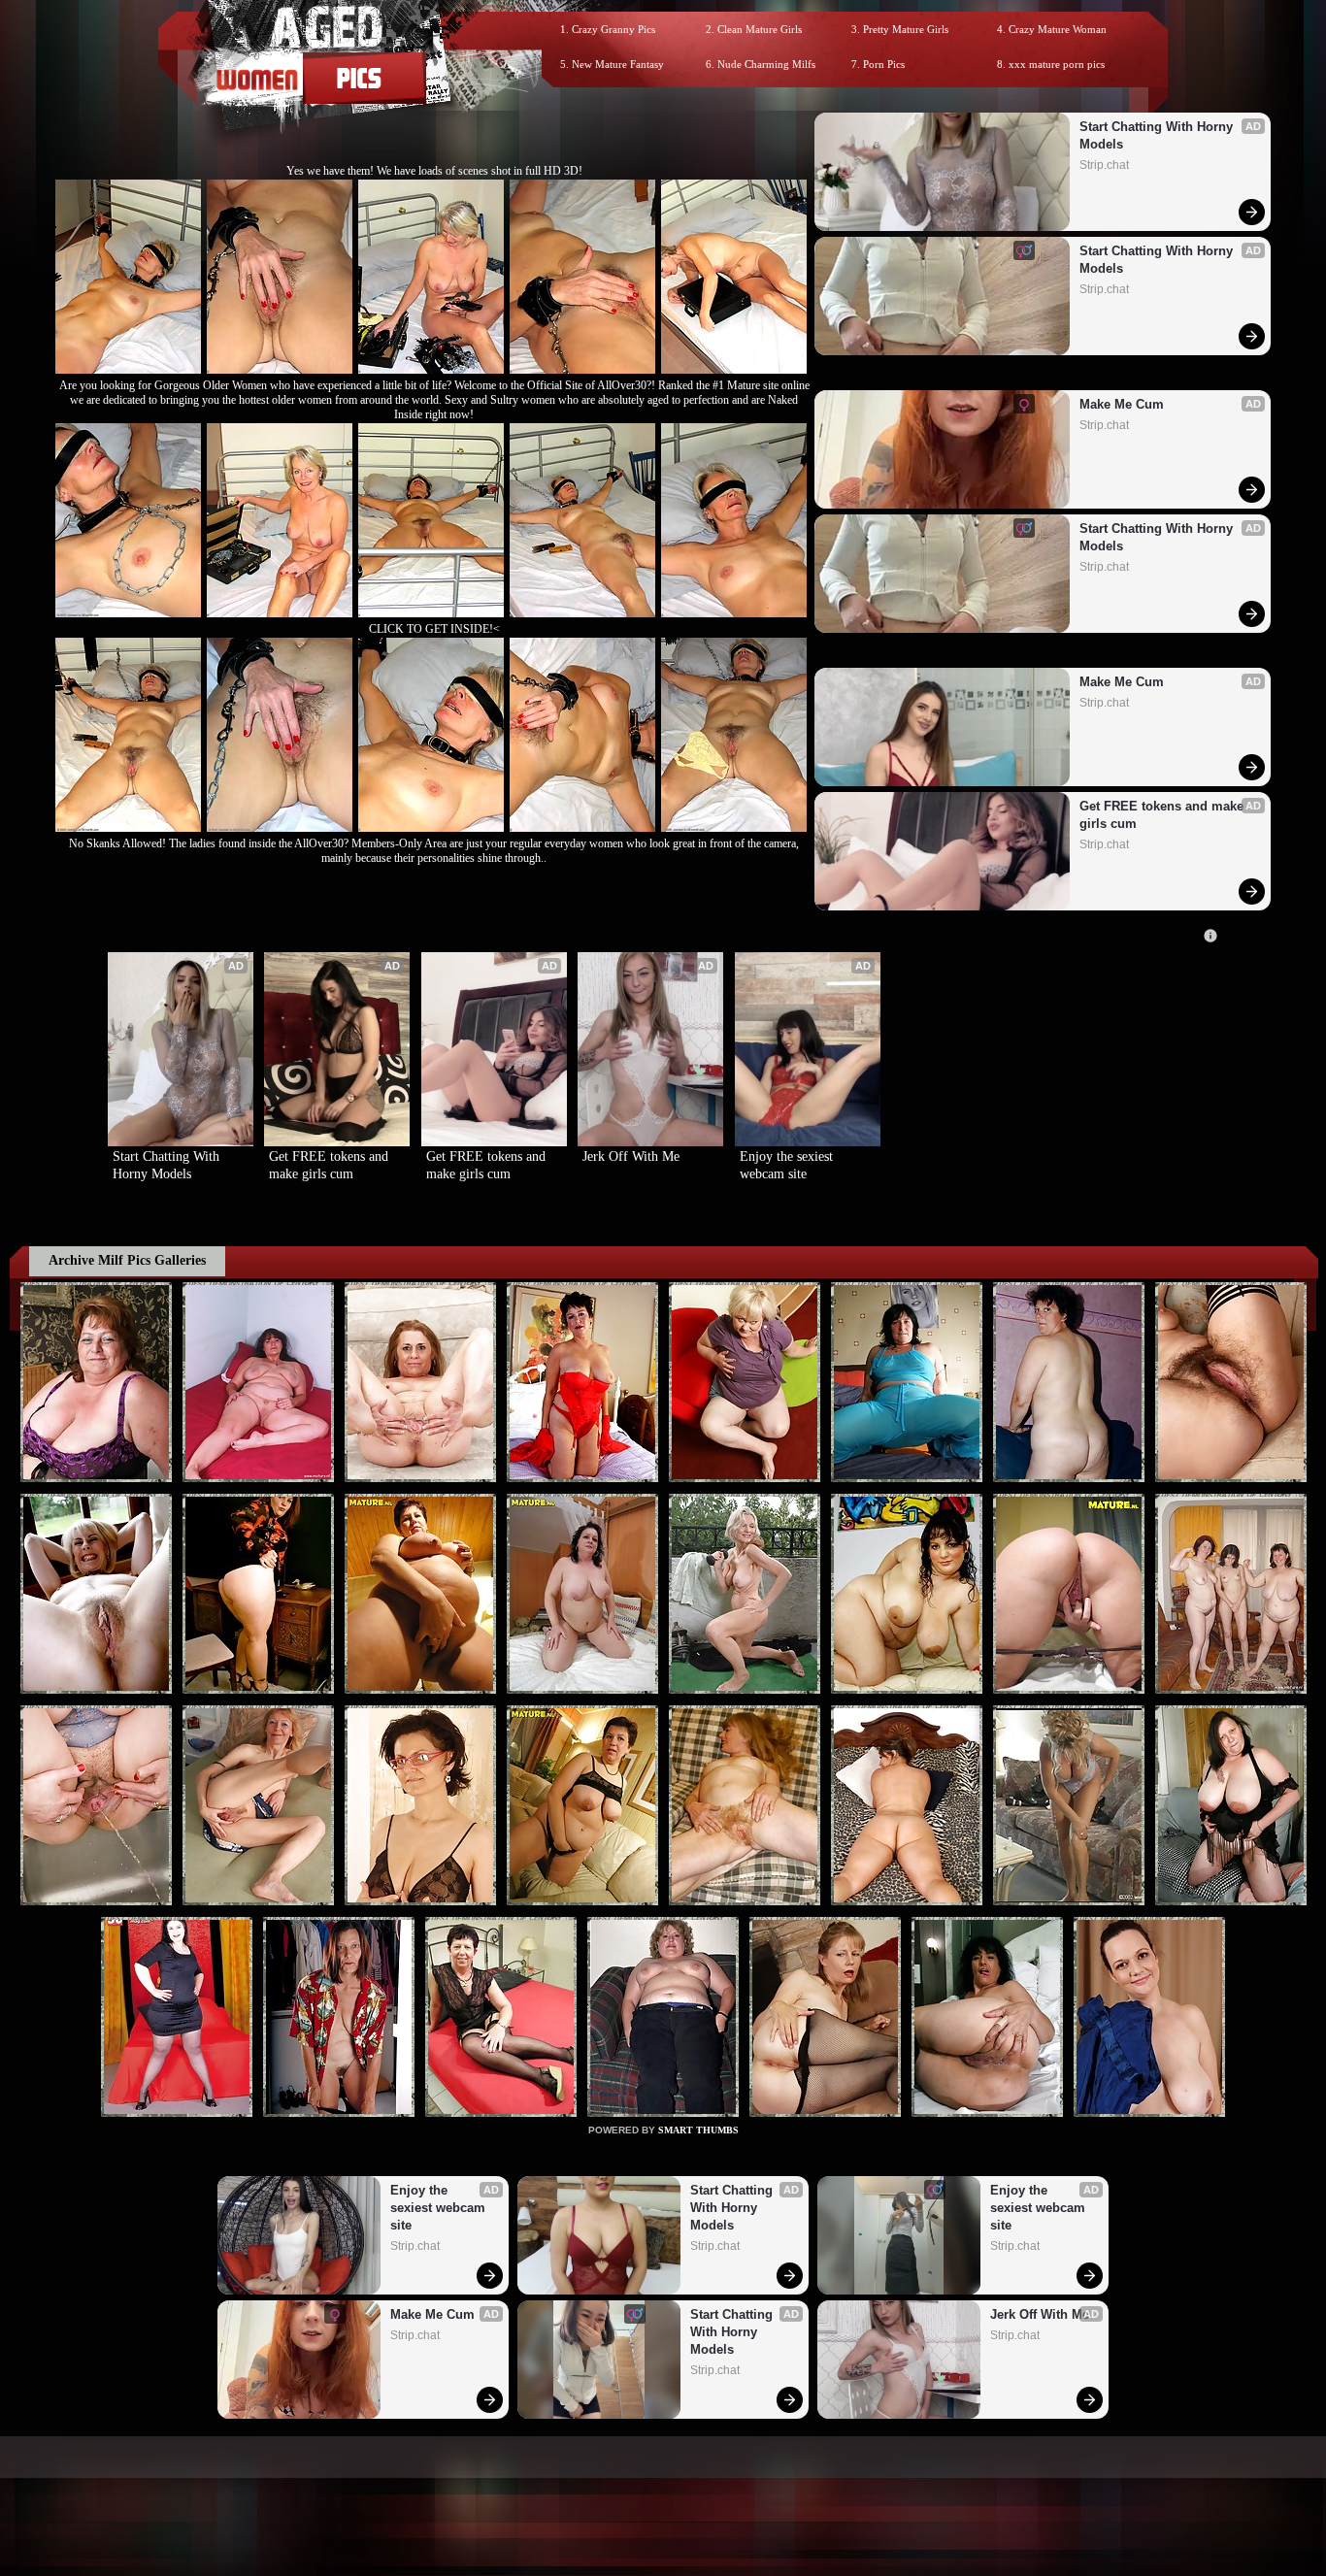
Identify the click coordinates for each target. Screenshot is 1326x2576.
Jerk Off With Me (631, 1156)
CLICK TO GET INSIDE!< (434, 629)
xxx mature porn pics (1057, 64)
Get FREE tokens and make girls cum (1163, 815)
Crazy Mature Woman (1058, 29)
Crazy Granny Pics (613, 29)
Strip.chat (1104, 165)
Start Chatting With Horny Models (1158, 135)
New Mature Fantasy (618, 64)
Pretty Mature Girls (906, 29)
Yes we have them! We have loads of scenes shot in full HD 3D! (434, 171)
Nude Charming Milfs (766, 64)
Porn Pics (884, 64)
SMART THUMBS (698, 2130)
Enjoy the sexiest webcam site (788, 1165)
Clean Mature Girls (760, 29)
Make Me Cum (1122, 404)
